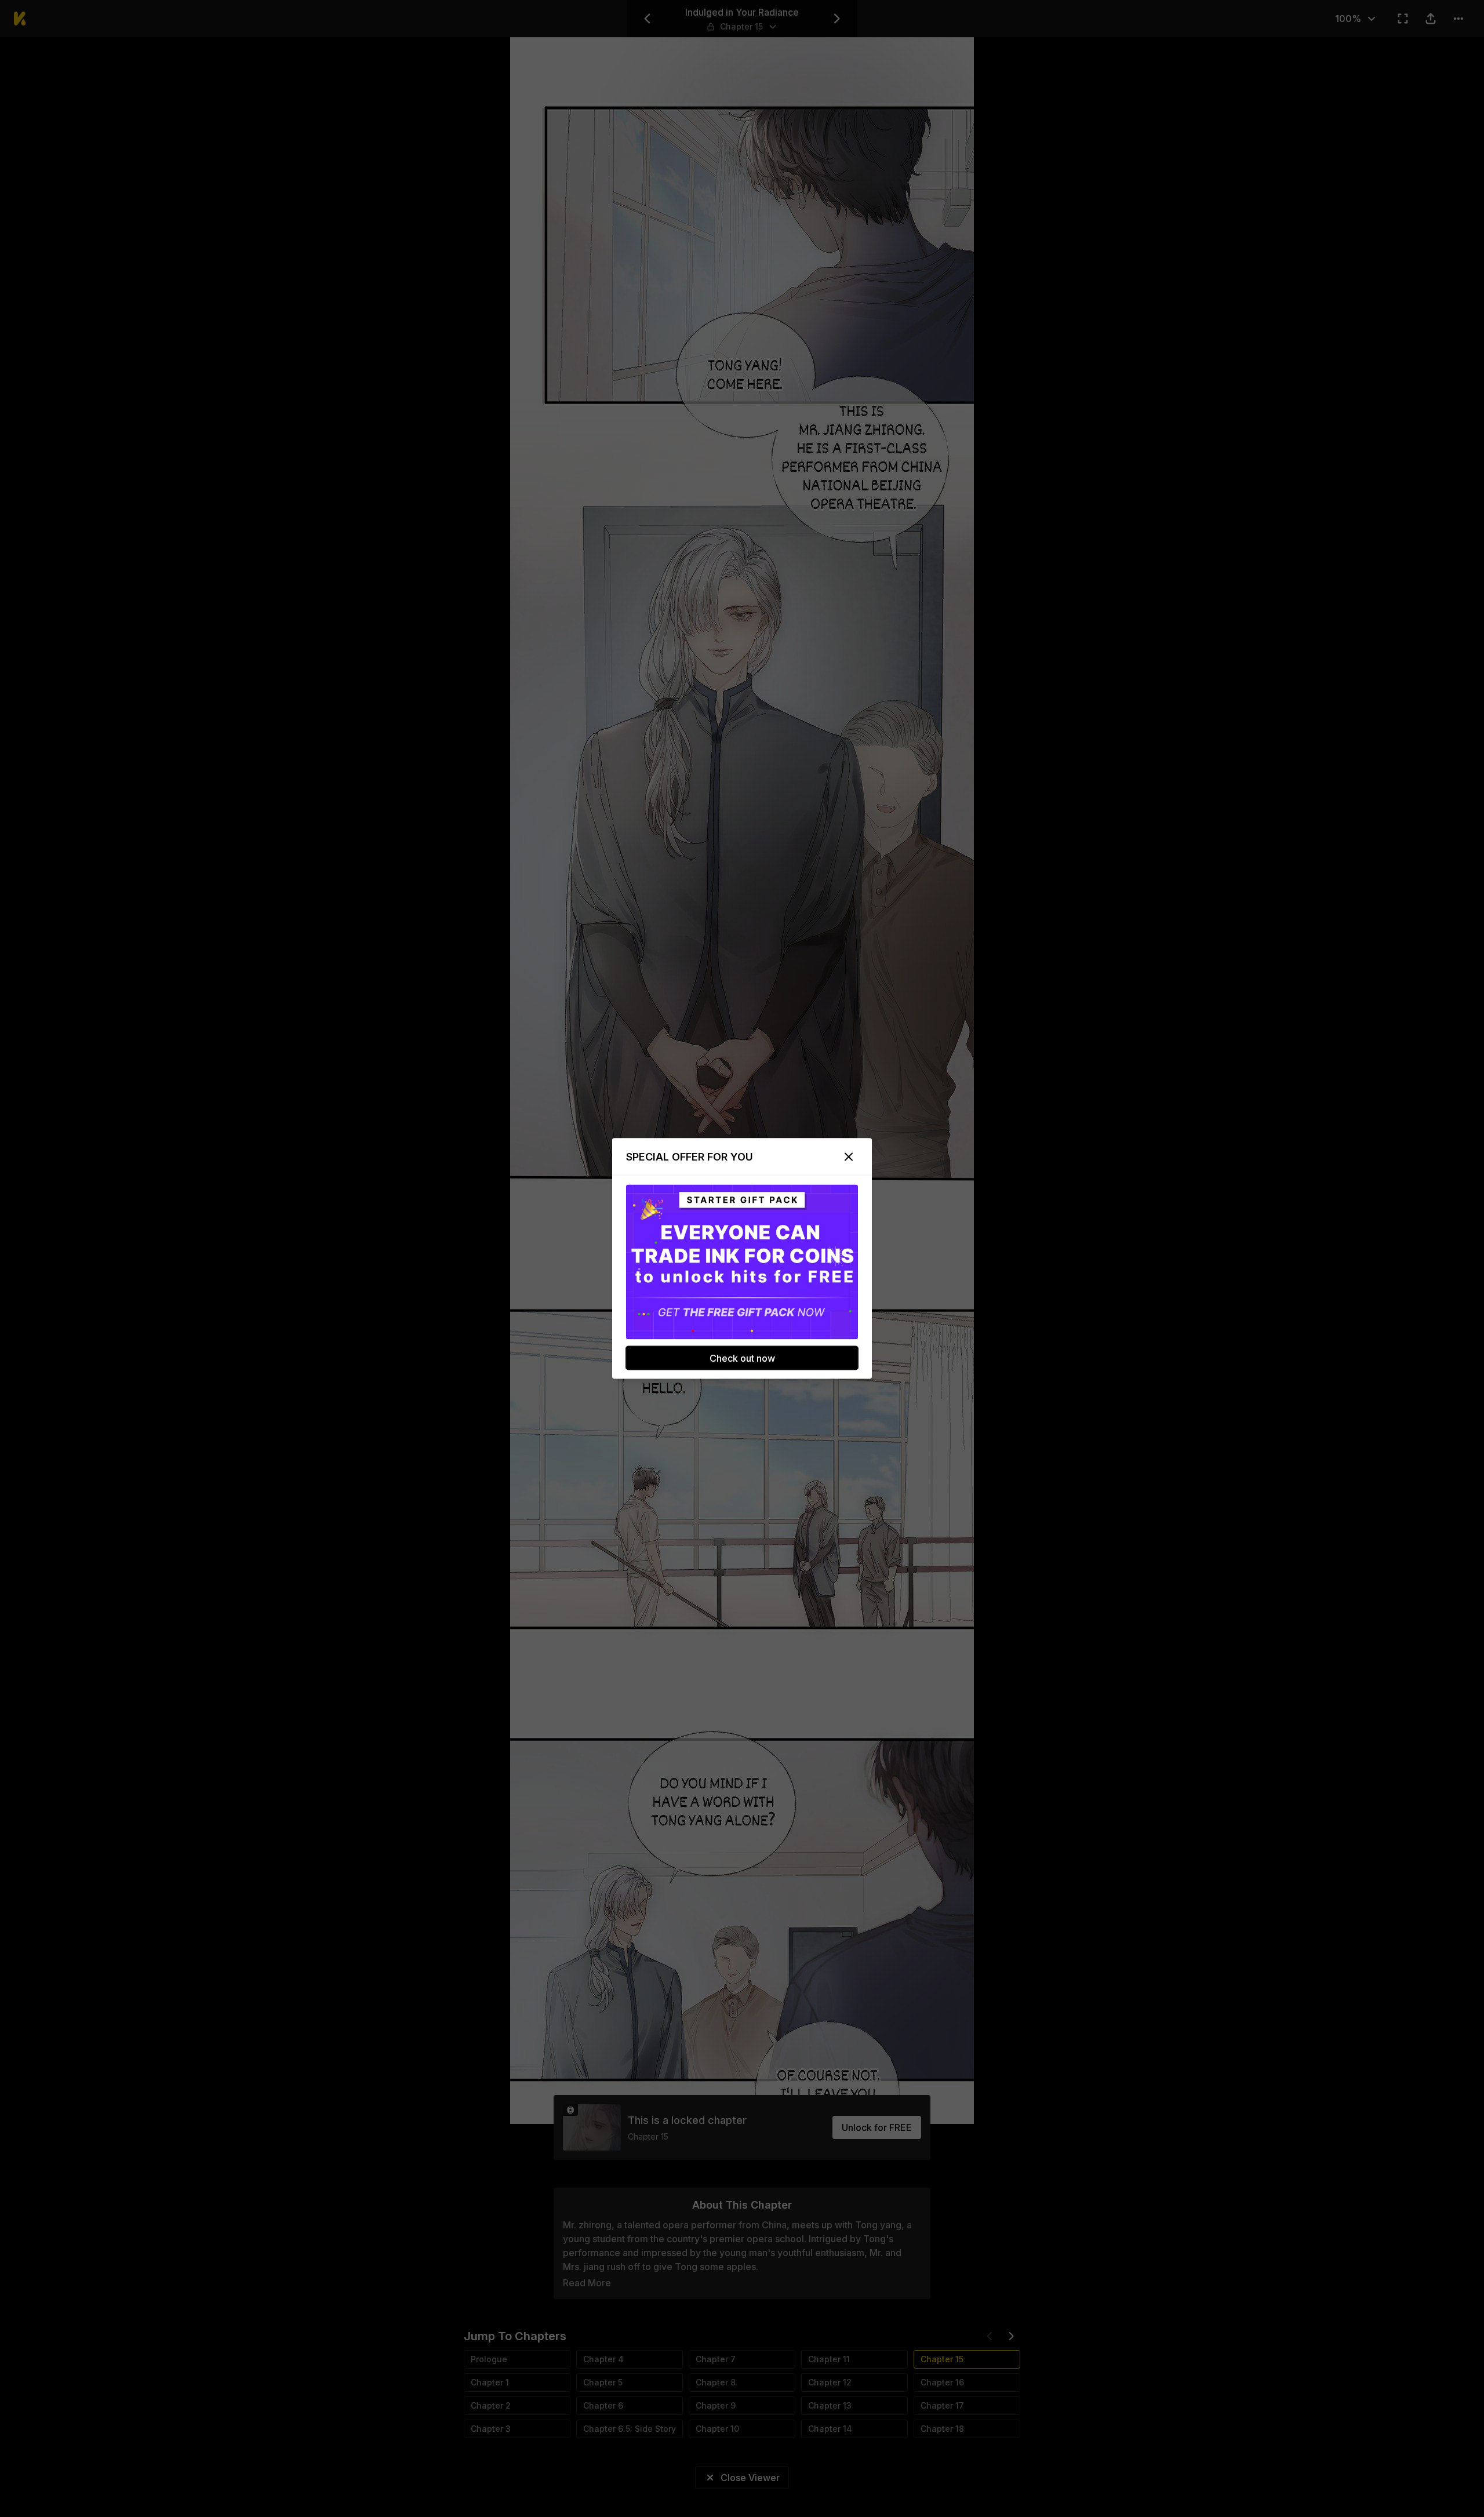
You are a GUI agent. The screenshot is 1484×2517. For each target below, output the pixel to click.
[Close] (849, 1157)
